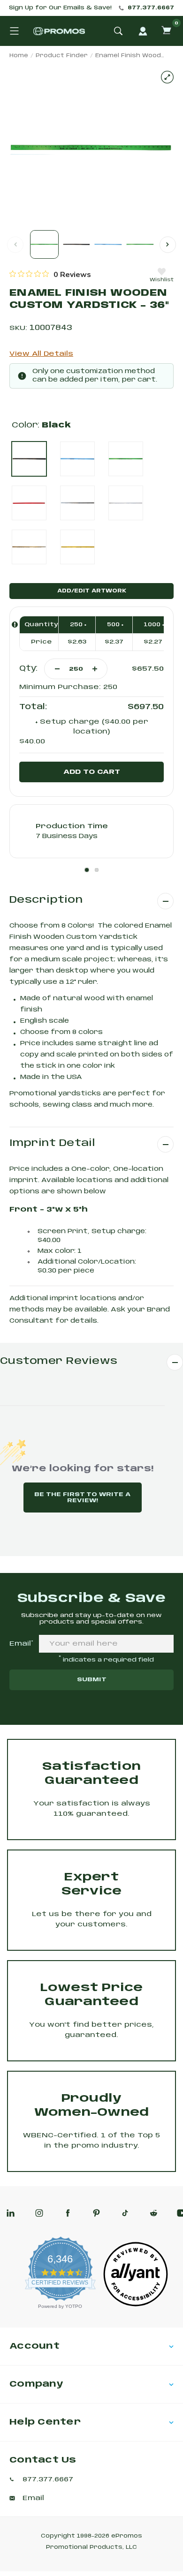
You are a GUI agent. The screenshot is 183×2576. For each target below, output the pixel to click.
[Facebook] (68, 2213)
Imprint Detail (52, 1143)
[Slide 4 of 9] (140, 244)
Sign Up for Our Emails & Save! (60, 8)
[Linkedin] (11, 2213)
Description (46, 900)
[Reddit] (154, 2213)
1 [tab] (87, 870)
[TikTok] (125, 2213)
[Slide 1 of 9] (44, 244)
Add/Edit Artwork (92, 591)
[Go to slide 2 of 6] (168, 244)
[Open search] (118, 31)
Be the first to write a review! (82, 1498)
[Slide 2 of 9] (76, 244)
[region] (50, 274)
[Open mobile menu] (14, 31)
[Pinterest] (96, 2213)
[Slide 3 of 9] (108, 244)
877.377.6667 (151, 8)
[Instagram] (39, 2213)
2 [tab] (97, 870)
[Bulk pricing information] (15, 625)
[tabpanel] (91, 831)
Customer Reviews (59, 1361)
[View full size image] (167, 77)
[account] (143, 31)
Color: (41, 425)
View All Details (41, 354)
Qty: (28, 669)
